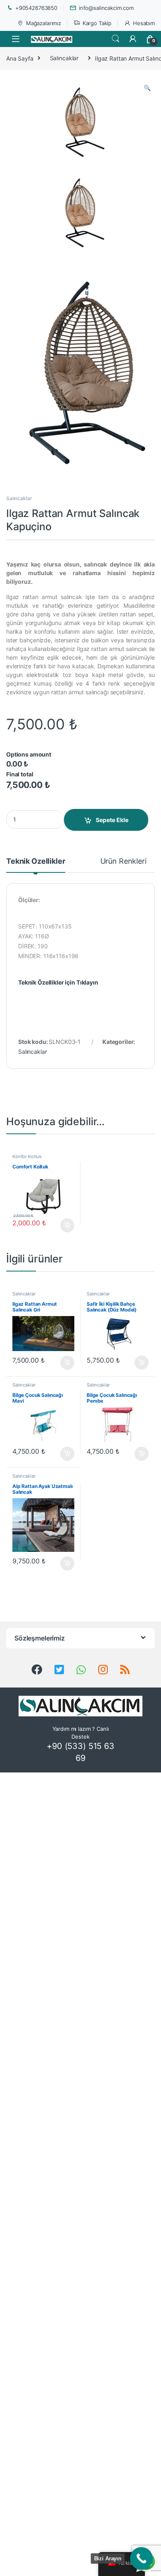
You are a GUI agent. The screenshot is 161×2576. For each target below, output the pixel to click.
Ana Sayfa (20, 58)
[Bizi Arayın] (141, 2558)
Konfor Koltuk (27, 1156)
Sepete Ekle (112, 820)
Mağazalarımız (44, 23)
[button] (147, 88)
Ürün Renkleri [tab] (123, 861)
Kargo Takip (97, 23)
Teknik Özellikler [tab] (36, 861)
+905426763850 (36, 8)
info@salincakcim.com (106, 8)
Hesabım (144, 23)
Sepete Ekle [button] (65, 1225)
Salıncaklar (64, 58)
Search (116, 39)
